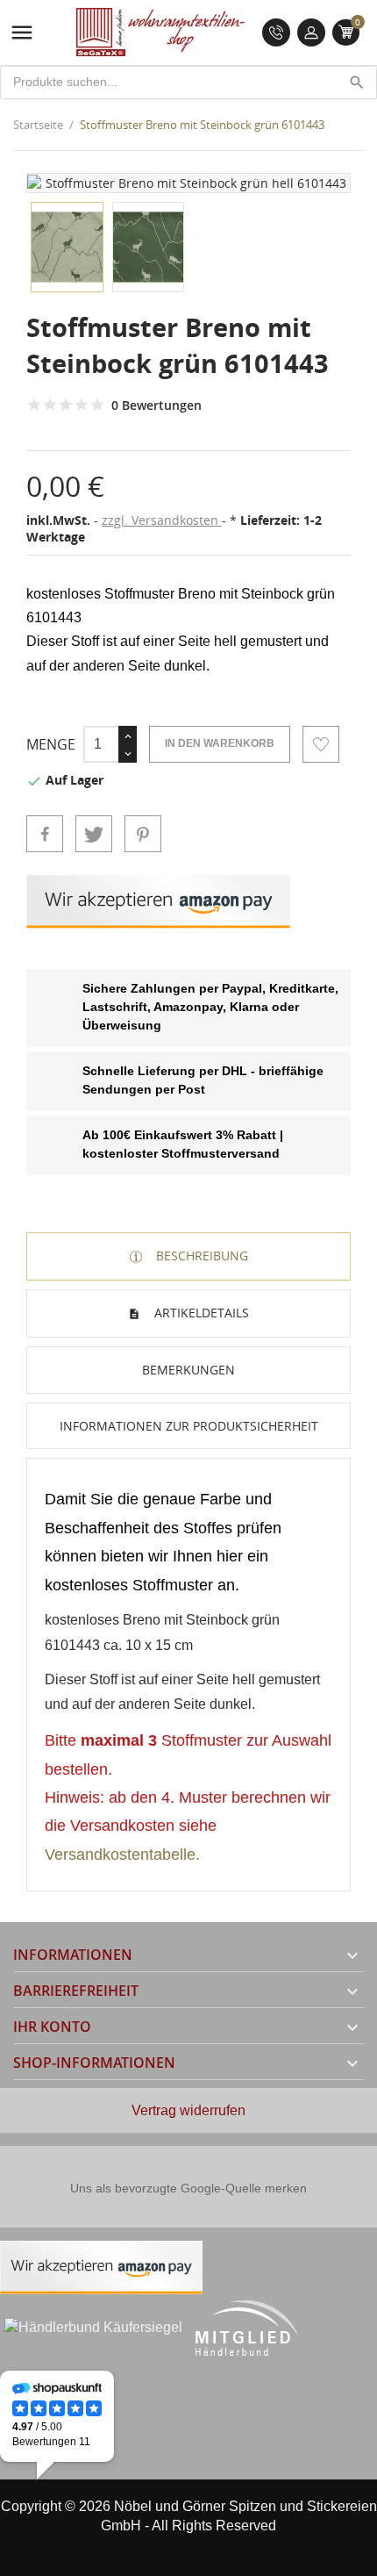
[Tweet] (94, 834)
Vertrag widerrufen (188, 2110)
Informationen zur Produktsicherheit (189, 1426)
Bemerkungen (188, 1370)
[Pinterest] (143, 834)
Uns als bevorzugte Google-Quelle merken (188, 2188)
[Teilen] (45, 834)
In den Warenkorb (220, 743)
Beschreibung (200, 1256)
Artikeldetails (200, 1313)
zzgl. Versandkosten (162, 520)
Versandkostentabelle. (122, 1855)
